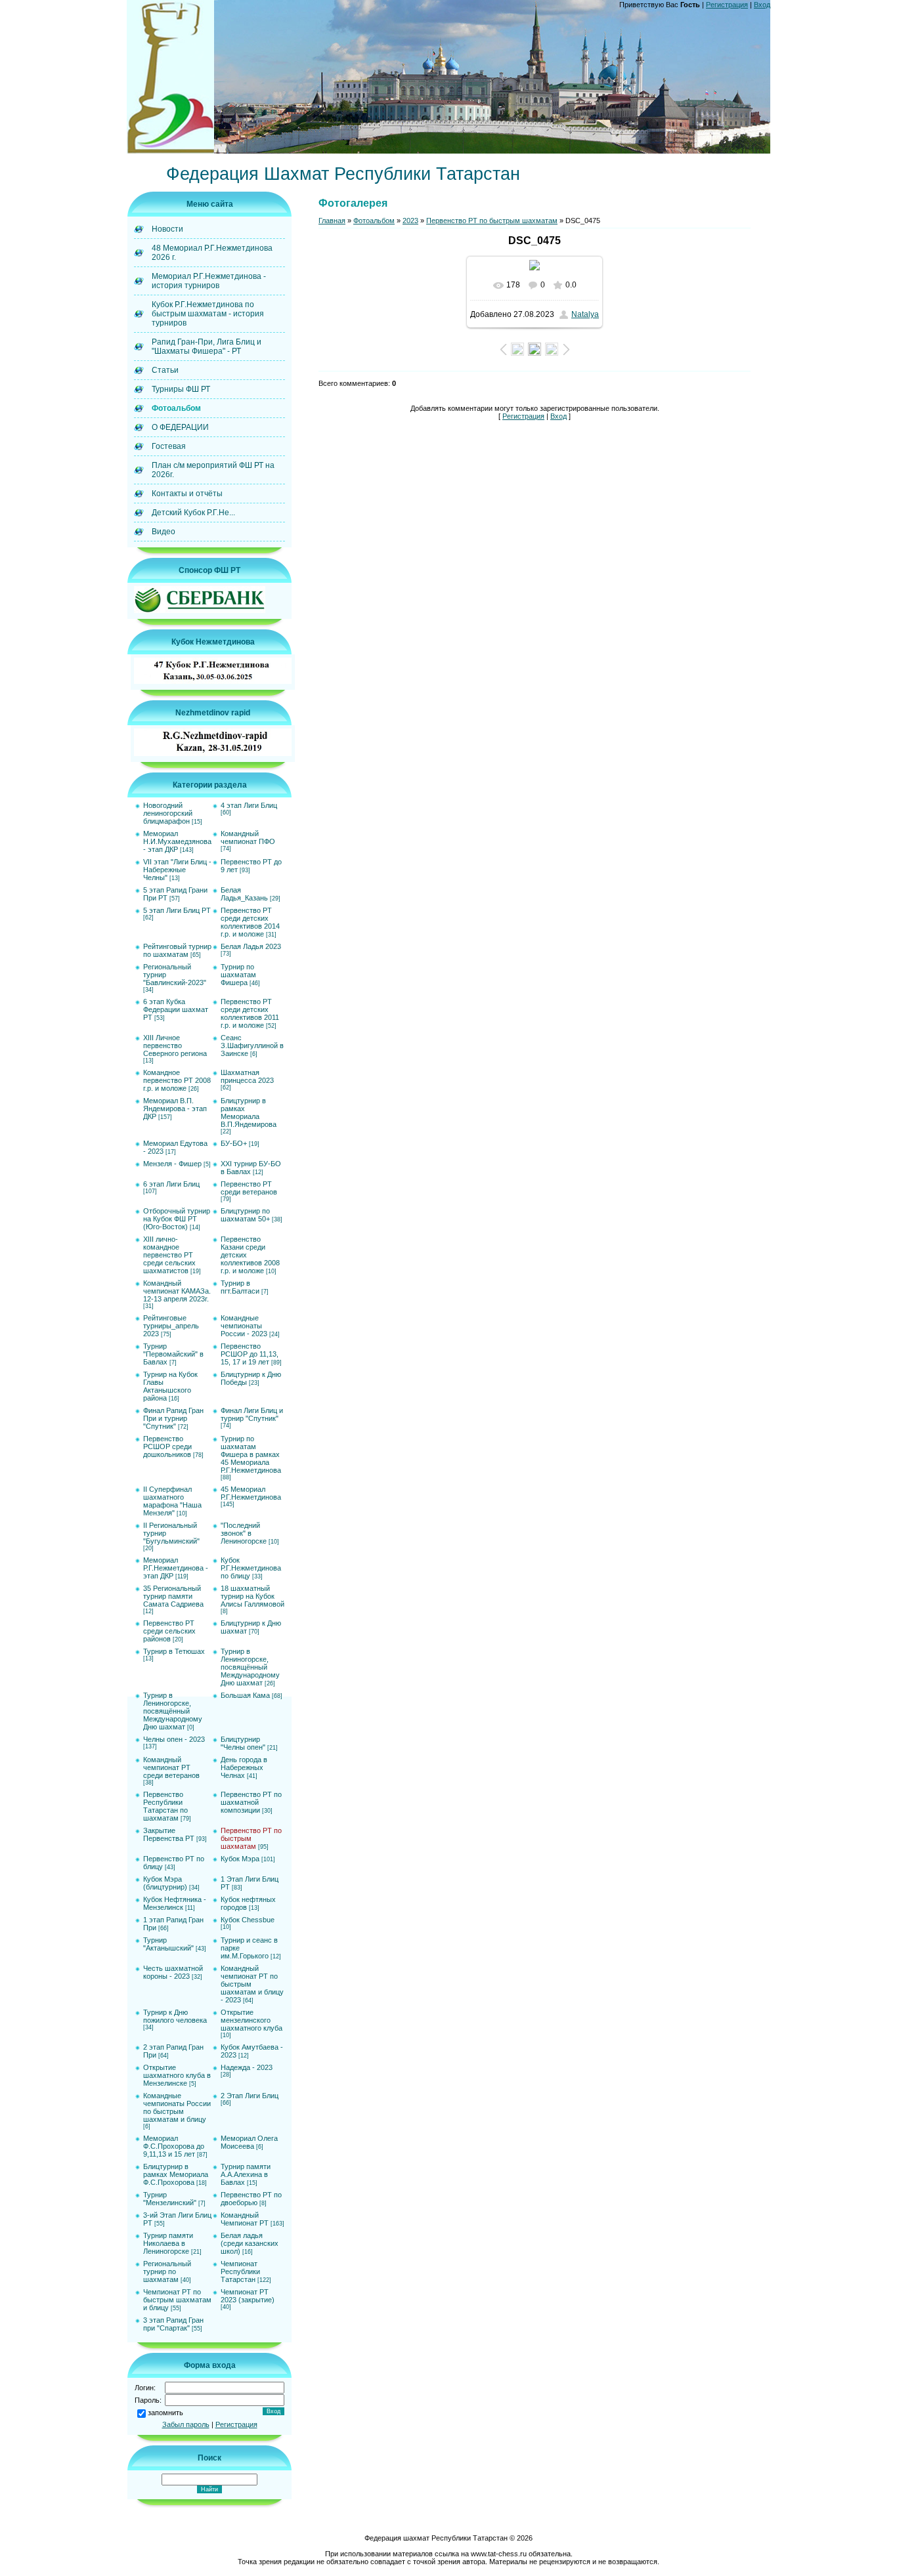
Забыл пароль (186, 2424)
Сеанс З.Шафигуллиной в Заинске (252, 1045)
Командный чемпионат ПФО (248, 837)
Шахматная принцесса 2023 (247, 1076)
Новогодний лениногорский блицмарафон (168, 813)
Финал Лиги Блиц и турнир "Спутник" (252, 1414)
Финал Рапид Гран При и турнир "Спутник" (173, 1418)
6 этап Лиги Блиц (171, 1184)
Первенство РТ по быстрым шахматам (251, 1838)
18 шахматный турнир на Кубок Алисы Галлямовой (252, 1596)
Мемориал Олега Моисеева (249, 2142)
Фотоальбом (374, 221)
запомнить (165, 2413)
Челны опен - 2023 (174, 1739)
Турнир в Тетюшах (174, 1651)
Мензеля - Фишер (172, 1164)
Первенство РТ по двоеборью (251, 2199)
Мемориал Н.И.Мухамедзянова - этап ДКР (177, 841)
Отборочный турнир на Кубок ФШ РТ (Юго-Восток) (177, 1219)
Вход (762, 5)
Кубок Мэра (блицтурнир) (165, 1883)
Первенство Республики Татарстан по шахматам (165, 1806)
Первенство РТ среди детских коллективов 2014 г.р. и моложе (250, 922)
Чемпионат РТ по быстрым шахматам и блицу (177, 2300)
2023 (410, 221)
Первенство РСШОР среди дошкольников (167, 1446)
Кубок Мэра (240, 1859)
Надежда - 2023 (247, 2067)
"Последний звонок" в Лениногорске (244, 1533)
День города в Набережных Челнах (244, 1767)
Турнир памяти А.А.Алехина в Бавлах (246, 2174)
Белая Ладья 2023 (251, 946)
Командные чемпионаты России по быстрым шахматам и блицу (177, 2107)
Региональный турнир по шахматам (167, 2271)
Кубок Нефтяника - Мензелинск (175, 1903)
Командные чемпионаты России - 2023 (244, 1326)
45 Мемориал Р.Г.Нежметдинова (251, 1493)
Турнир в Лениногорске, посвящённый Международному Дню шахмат (250, 1667)
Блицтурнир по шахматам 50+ (245, 1215)
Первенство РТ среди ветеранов (249, 1188)
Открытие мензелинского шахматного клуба (252, 2020)
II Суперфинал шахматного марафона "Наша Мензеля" (172, 1501)
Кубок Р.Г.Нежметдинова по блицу (251, 1568)
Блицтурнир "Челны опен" (243, 1743)
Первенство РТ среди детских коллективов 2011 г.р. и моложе (250, 1013)
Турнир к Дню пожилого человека (175, 2016)
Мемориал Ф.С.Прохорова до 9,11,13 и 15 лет (174, 2146)
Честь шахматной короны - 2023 (173, 1972)
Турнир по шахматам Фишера (238, 975)
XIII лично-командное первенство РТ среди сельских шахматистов (169, 1255)
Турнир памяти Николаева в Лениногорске (168, 2243)
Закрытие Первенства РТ (169, 1834)
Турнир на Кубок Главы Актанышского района (170, 1386)
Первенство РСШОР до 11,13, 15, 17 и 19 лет (250, 1354)
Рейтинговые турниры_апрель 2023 (171, 1326)
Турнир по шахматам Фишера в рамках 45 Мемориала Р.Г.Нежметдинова (251, 1454)
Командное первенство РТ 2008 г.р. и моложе (177, 1080)
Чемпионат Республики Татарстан (240, 2271)
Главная (332, 221)
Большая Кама (245, 1695)
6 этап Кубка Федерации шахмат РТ (176, 1009)
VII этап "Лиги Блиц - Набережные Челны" (177, 870)
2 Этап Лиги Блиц (250, 2096)
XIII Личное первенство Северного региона (175, 1045)
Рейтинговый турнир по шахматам (177, 950)
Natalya (585, 314)
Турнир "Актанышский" (168, 1944)
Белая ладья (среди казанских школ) (250, 2243)
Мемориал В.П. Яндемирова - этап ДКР (175, 1109)
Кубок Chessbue (248, 1920)
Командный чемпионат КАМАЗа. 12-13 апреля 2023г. (177, 1291)
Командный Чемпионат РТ (245, 2219)
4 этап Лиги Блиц (249, 805)
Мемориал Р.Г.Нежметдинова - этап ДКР (176, 1568)
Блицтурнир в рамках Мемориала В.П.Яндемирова (249, 1112)
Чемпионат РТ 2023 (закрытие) (248, 2296)
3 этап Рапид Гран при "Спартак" (173, 2324)
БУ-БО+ (234, 1143)
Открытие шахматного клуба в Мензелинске (177, 2075)
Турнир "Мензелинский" (170, 2199)
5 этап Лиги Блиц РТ (177, 910)
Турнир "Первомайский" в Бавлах (173, 1354)
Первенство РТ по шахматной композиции (251, 1802)
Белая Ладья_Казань (244, 894)
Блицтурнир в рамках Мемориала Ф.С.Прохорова (176, 2174)
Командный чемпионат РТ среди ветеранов (171, 1767)
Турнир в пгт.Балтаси (240, 1287)
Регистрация (727, 5)
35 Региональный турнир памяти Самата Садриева (173, 1596)
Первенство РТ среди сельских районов (169, 1631)
